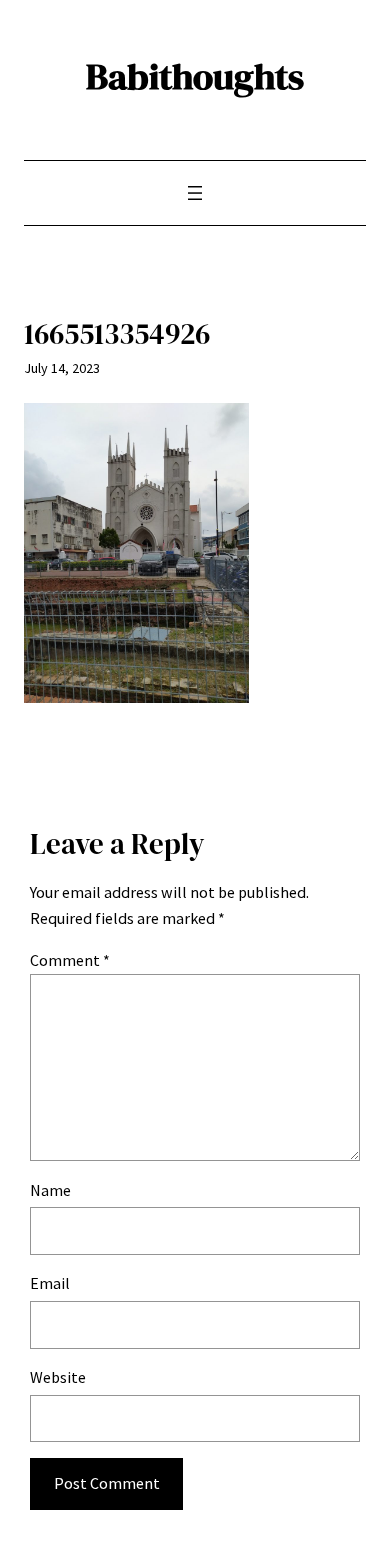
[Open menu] (195, 193)
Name (50, 1190)
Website (58, 1377)
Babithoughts (195, 76)
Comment (70, 960)
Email (50, 1283)
